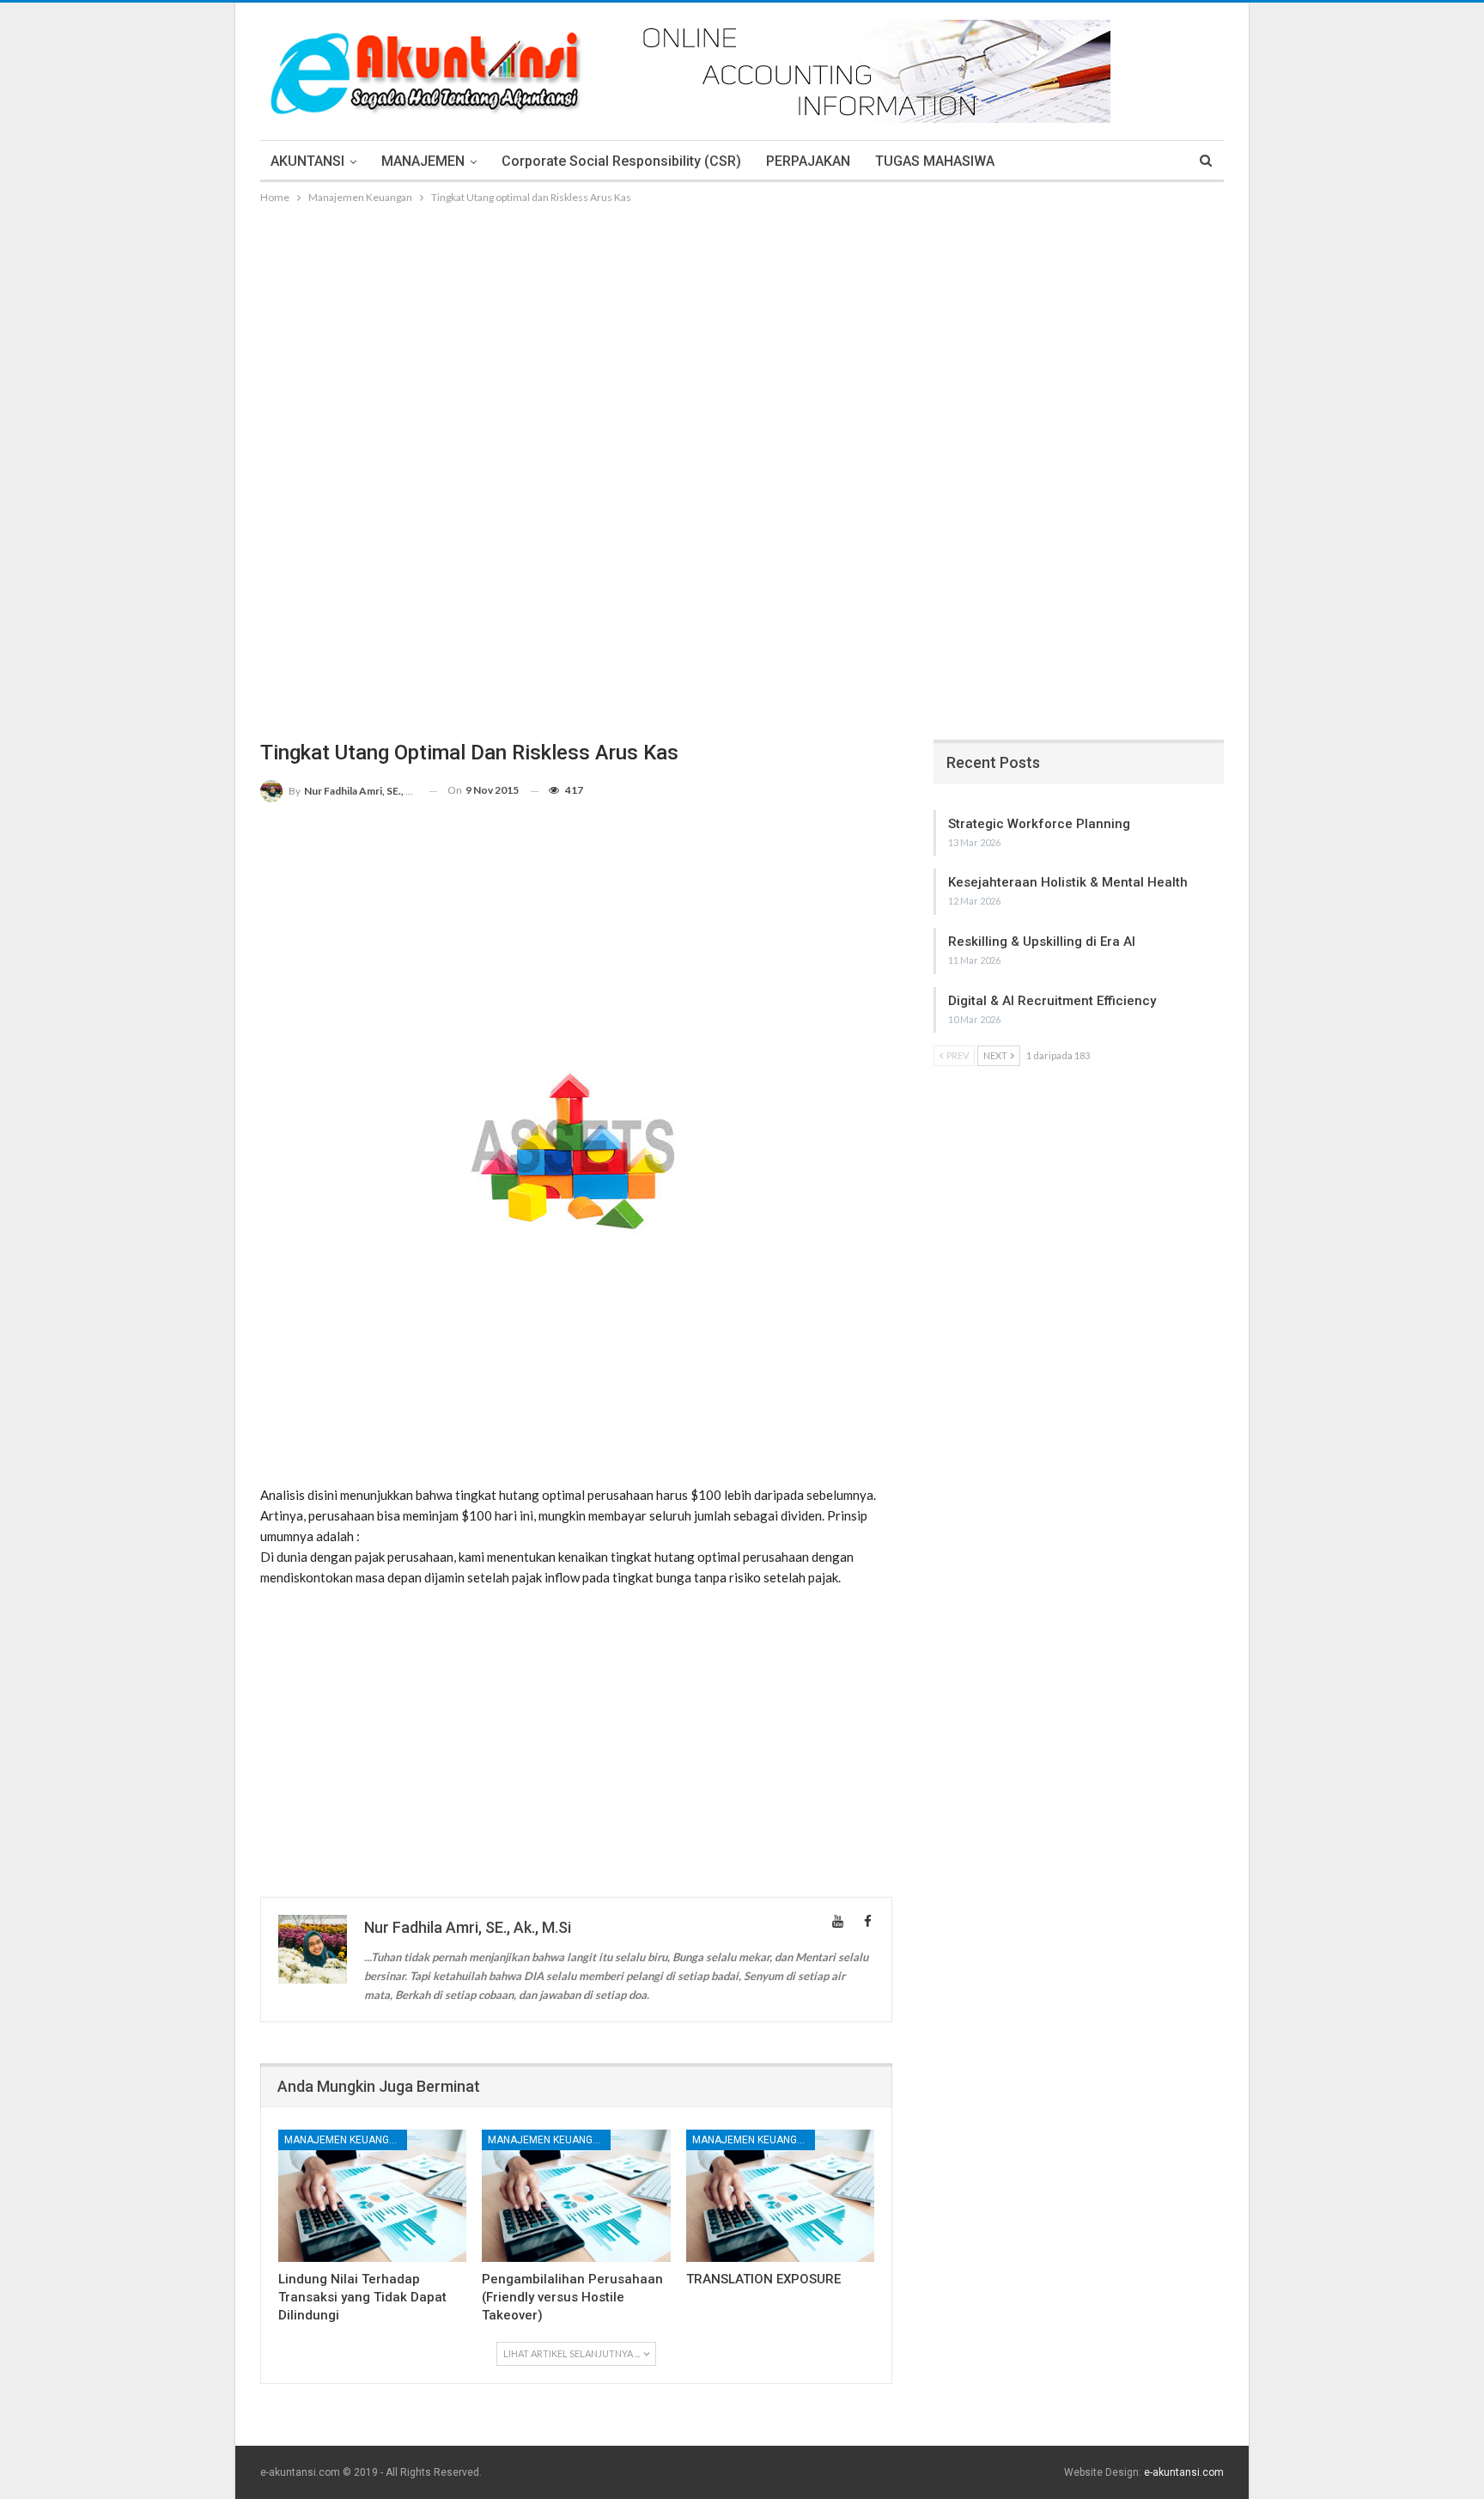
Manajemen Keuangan (344, 2140)
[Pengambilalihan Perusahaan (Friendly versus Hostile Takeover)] (576, 2195)
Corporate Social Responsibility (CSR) (621, 161)
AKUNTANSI (307, 161)
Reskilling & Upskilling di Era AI (1042, 942)
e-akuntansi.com (1184, 2472)
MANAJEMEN (423, 161)
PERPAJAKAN (808, 161)
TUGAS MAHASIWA (935, 161)
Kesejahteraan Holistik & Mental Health (1068, 882)
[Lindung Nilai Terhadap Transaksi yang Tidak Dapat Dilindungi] (372, 2195)
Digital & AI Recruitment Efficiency (1052, 1001)
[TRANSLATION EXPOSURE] (780, 2195)
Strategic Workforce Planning (1039, 824)
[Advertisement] (742, 336)
